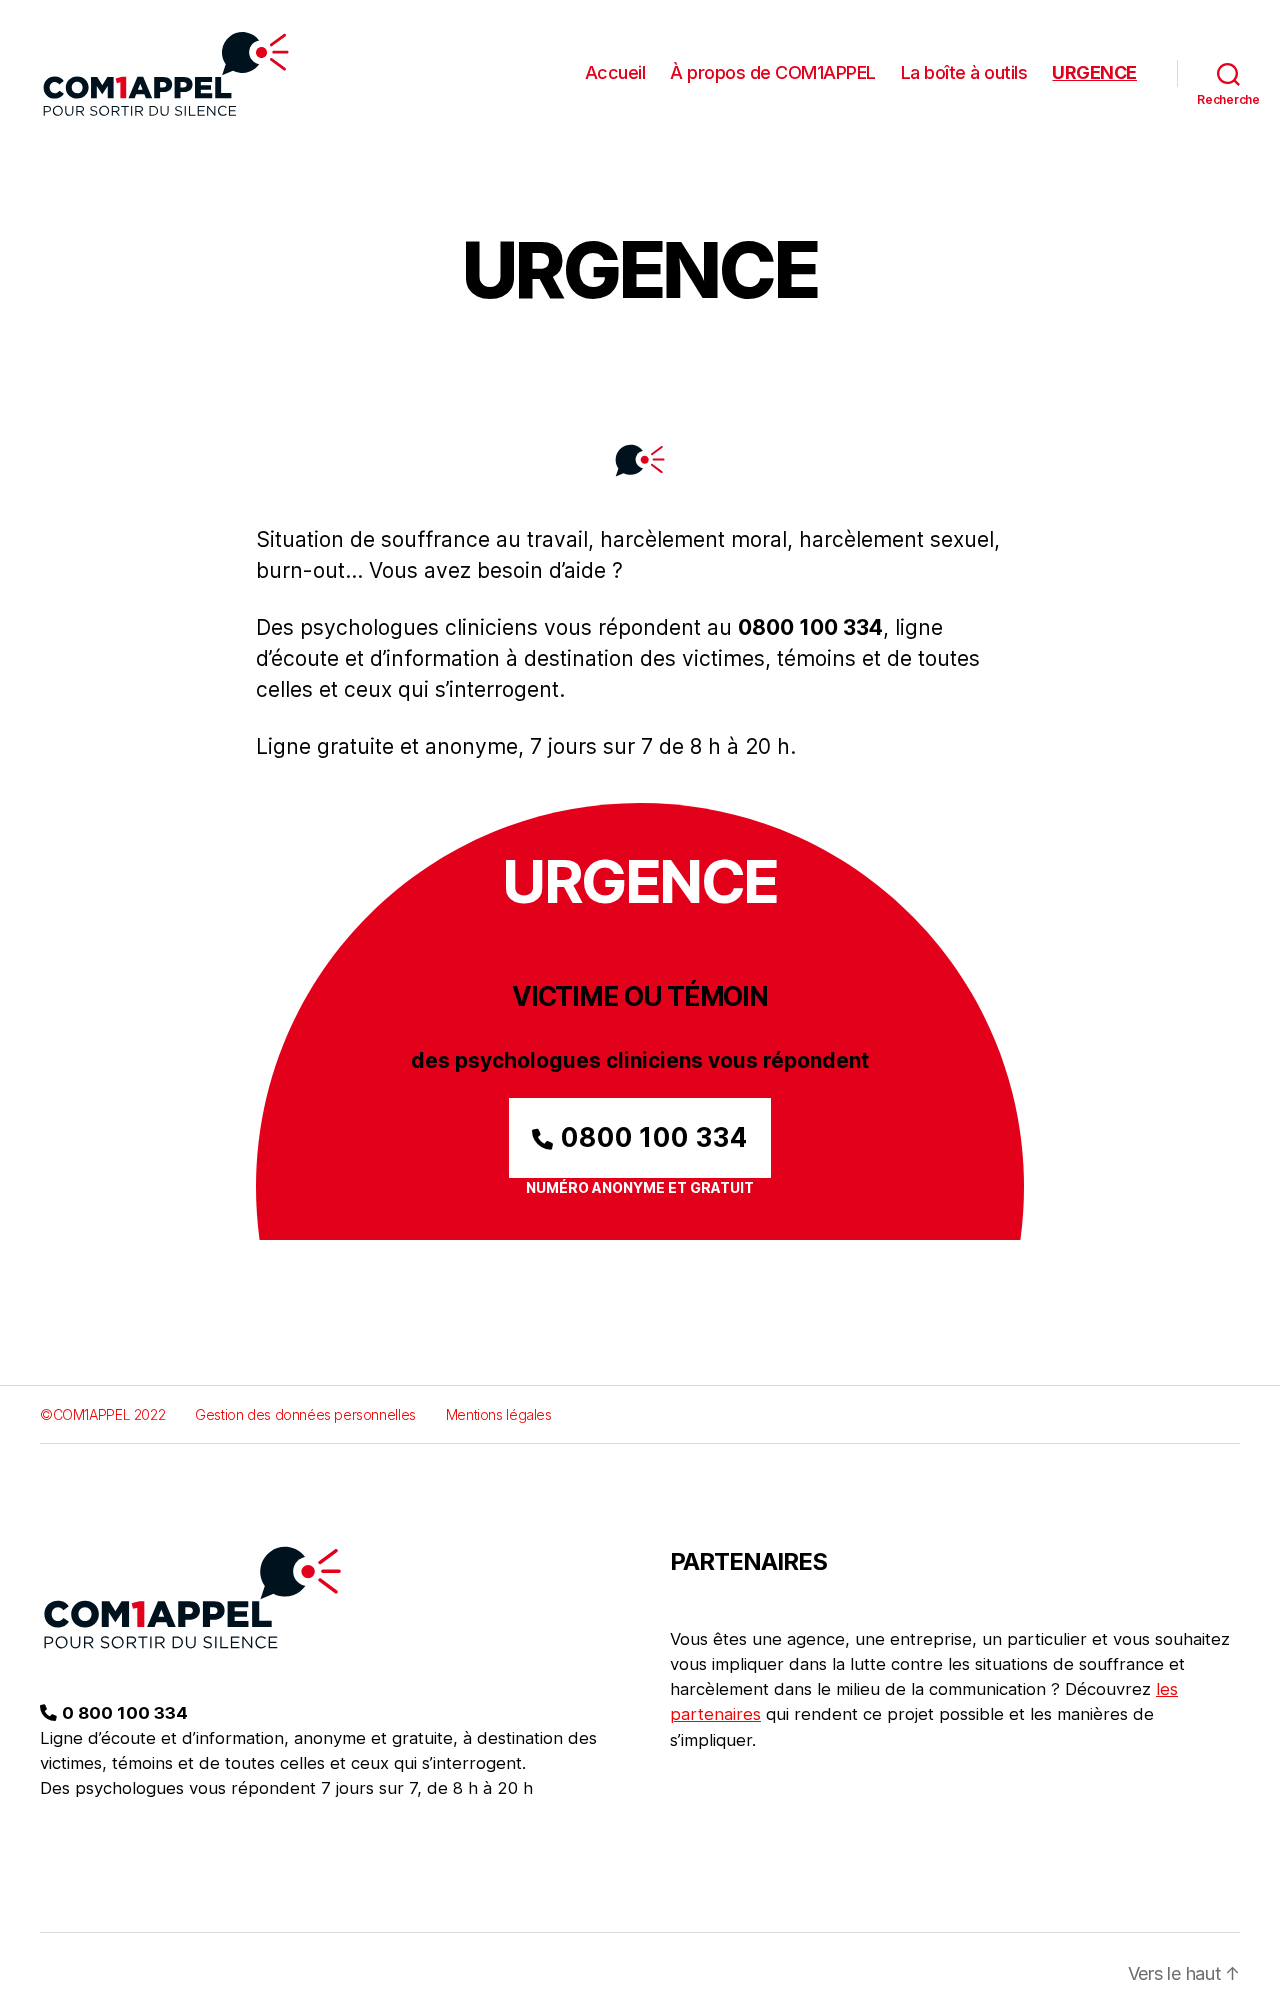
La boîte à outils (964, 72)
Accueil (615, 72)
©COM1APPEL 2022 (102, 1414)
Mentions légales (499, 1414)
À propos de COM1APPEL (773, 72)
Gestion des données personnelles (305, 1414)
